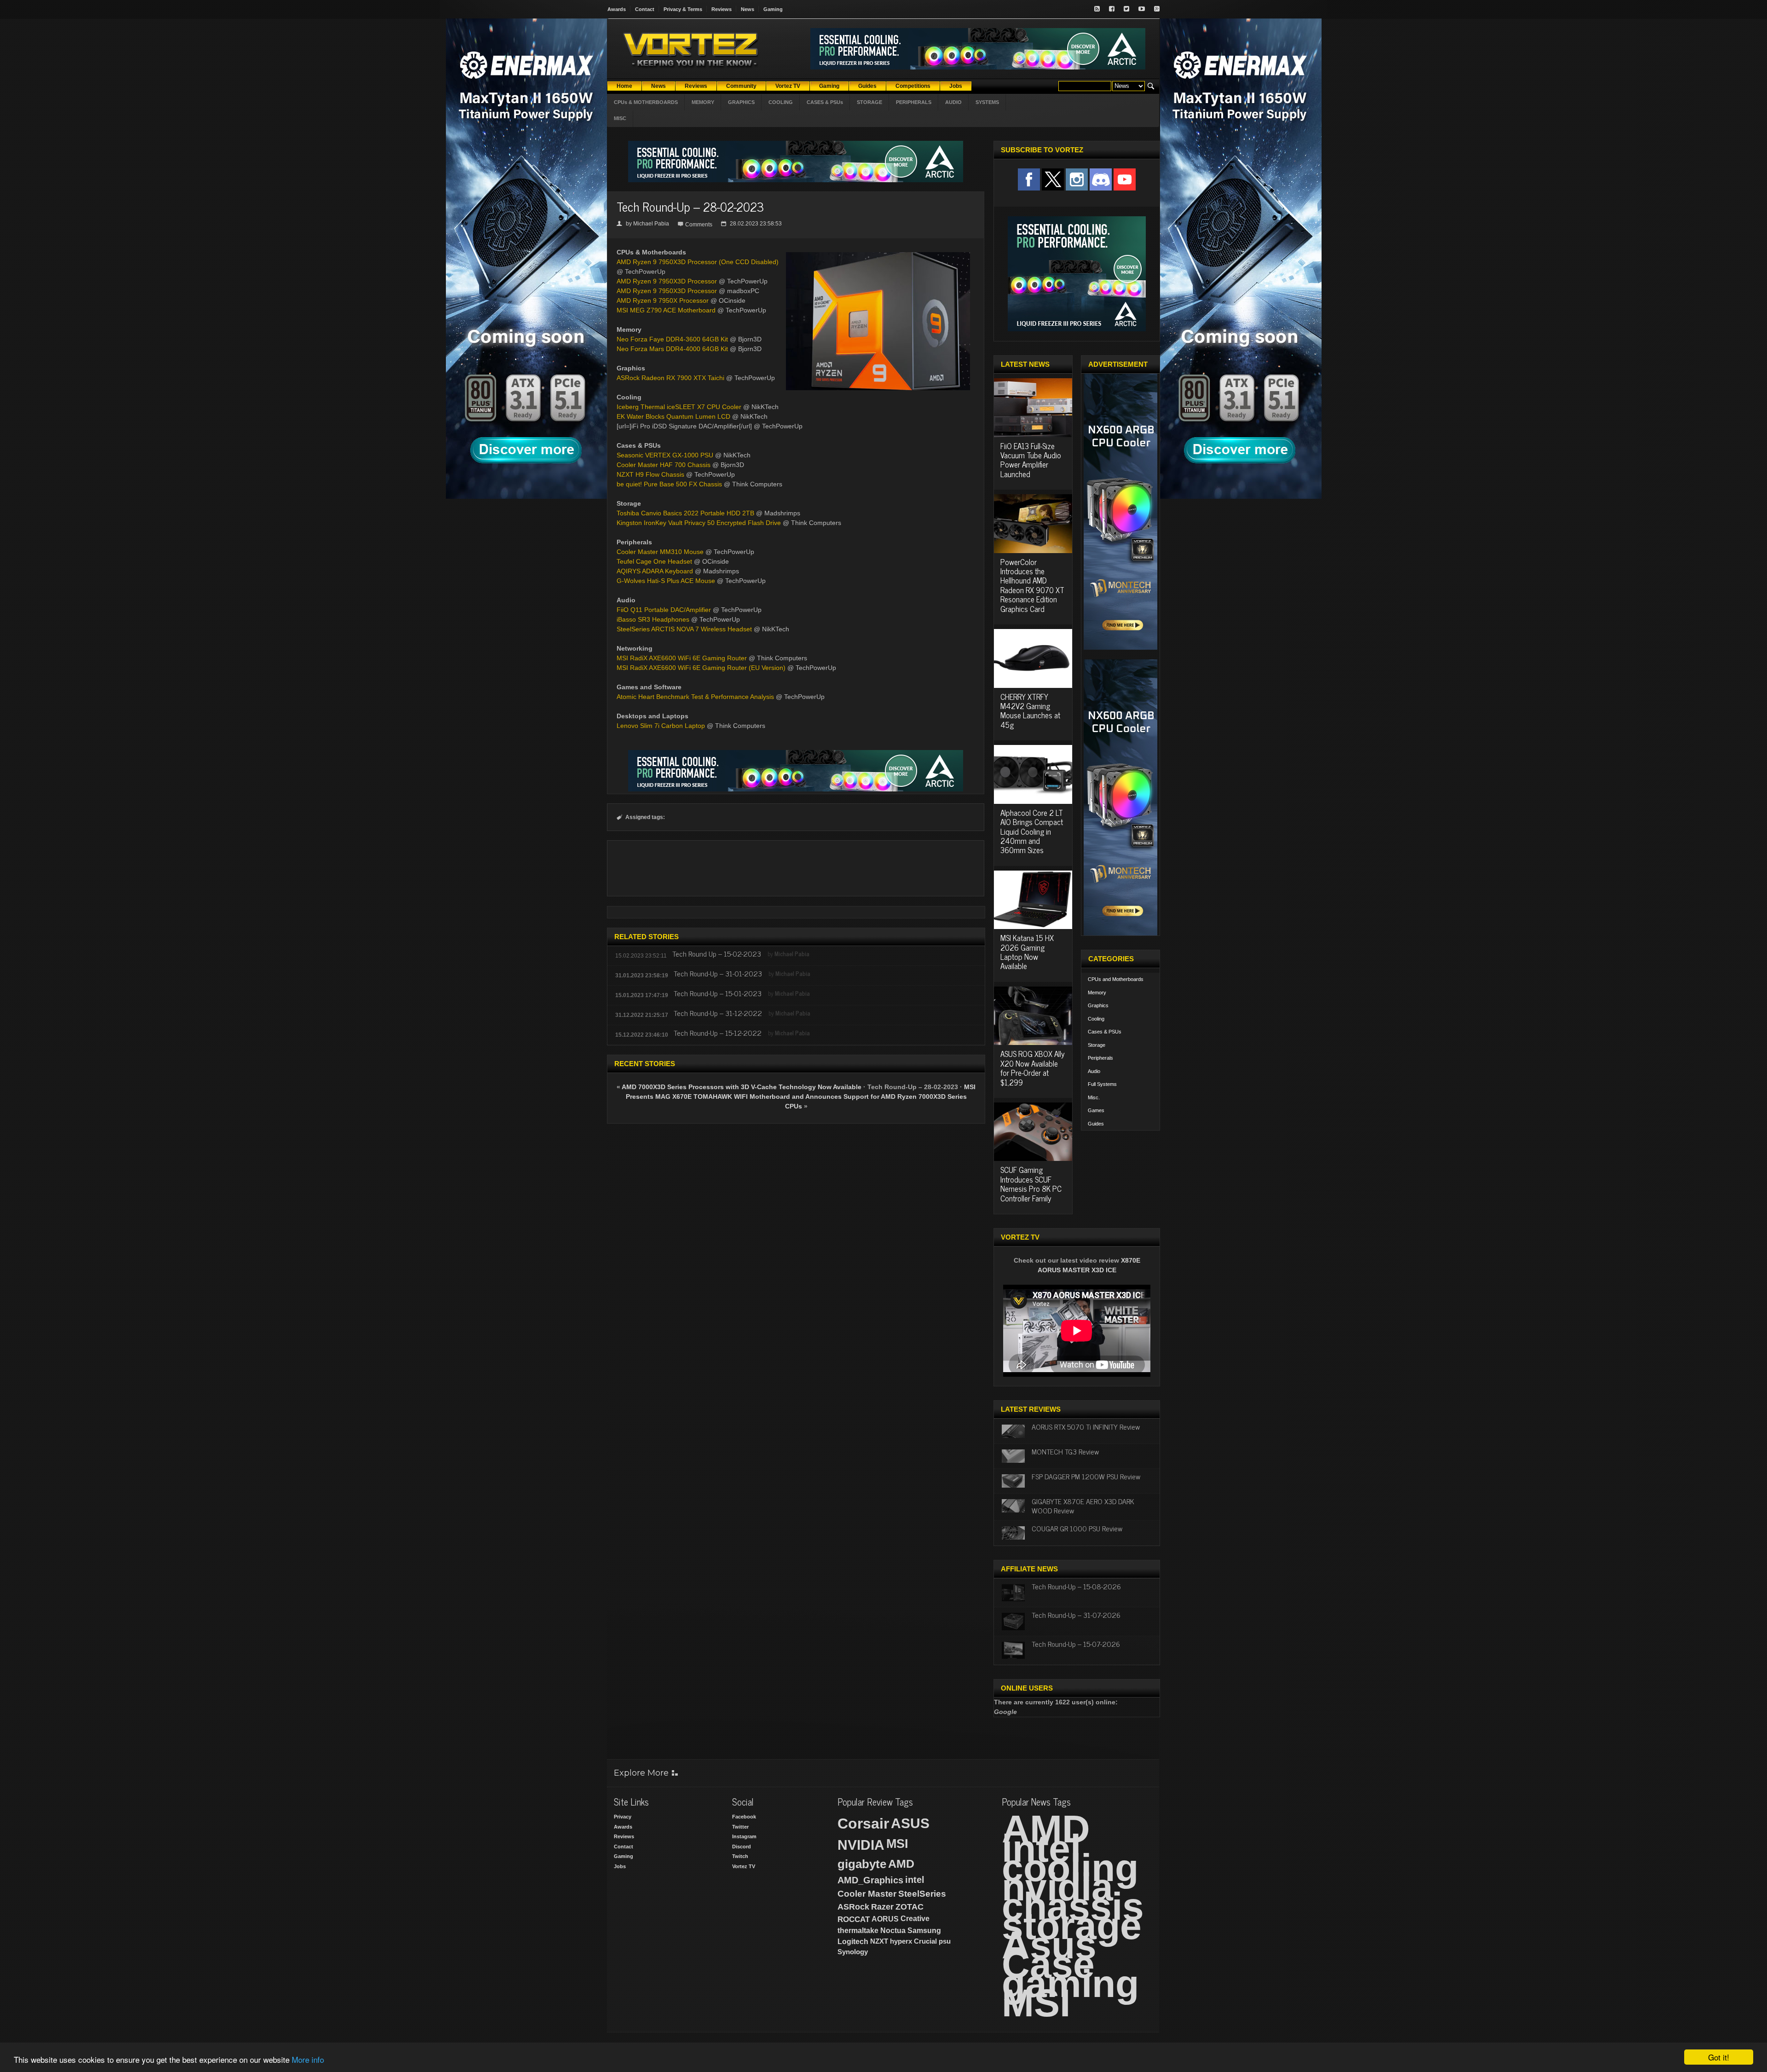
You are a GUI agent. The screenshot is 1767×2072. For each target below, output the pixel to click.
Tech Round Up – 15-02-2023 (717, 953)
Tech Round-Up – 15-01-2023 (718, 993)
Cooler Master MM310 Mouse (660, 552)
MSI (897, 1844)
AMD (901, 1864)
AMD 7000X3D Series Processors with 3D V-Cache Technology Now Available (742, 1087)
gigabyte (862, 1864)
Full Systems (1102, 1084)
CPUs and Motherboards (1116, 979)
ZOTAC (909, 1907)
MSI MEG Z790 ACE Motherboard (666, 310)
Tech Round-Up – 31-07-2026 (1076, 1615)
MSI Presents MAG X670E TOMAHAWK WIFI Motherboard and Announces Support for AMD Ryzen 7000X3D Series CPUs (801, 1097)
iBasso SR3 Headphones (653, 619)
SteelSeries (922, 1894)
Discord (742, 1847)
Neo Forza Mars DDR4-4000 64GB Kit (672, 349)
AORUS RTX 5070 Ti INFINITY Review (1086, 1426)
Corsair (863, 1824)
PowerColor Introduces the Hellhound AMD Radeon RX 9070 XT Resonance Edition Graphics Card (1032, 585)
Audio (1094, 1071)
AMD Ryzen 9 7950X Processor (663, 300)
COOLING (781, 102)
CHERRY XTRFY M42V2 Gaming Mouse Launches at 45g (1030, 711)
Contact (645, 9)
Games (1096, 1110)
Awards (617, 9)
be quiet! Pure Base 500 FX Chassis (669, 484)
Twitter (740, 1827)
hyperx (901, 1941)
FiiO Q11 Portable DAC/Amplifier (664, 610)
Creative (915, 1919)
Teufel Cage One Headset (654, 561)
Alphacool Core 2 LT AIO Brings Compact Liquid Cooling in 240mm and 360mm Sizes (1032, 831)
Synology (853, 1952)
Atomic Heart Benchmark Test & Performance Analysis (695, 697)
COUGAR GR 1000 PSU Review (1077, 1528)
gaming (1070, 1984)
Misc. (1094, 1097)
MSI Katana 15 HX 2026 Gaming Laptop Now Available (1027, 952)
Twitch (740, 1856)
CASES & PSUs (825, 102)
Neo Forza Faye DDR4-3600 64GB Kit (672, 339)
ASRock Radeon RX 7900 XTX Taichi (670, 378)
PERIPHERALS (914, 102)
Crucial (925, 1941)
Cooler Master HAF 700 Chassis (664, 465)
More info (308, 2059)
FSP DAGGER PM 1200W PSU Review (1086, 1476)
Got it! (1719, 2057)
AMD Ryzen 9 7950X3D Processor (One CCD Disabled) (698, 262)
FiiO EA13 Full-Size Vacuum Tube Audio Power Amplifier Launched (1031, 460)
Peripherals (1100, 1058)
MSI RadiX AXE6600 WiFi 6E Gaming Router (682, 658)
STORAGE (869, 102)
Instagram (744, 1836)
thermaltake (858, 1931)
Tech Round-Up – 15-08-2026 (1076, 1586)
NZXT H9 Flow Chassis (650, 474)
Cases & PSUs (1105, 1032)
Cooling (1096, 1019)
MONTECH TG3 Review (1065, 1451)
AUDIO (953, 102)
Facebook (744, 1817)
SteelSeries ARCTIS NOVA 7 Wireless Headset (684, 629)
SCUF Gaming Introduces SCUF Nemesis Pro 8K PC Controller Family (1031, 1184)
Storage (1097, 1045)
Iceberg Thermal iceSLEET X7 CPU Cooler (679, 407)
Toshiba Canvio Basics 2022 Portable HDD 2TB (685, 513)
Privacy (623, 1817)
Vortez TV (744, 1866)
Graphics (1098, 1005)
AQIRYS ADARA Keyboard (655, 571)
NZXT (879, 1941)
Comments (699, 225)
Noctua (893, 1931)
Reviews (722, 9)
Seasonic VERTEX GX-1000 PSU (665, 455)
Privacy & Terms (683, 9)
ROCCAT (854, 1919)
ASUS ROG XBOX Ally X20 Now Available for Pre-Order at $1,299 (1033, 1068)
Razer (882, 1907)
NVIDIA (861, 1845)
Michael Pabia (651, 224)
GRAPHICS (741, 102)
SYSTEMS (987, 102)
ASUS (910, 1823)
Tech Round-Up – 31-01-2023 (718, 973)
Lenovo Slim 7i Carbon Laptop (661, 726)
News (748, 9)
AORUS (885, 1919)
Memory (1097, 993)
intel (915, 1880)
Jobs (620, 1866)
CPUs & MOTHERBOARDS (646, 102)
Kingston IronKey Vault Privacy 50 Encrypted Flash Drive (699, 523)
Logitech (853, 1942)
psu (945, 1941)
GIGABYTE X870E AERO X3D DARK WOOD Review (1083, 1505)
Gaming (773, 9)
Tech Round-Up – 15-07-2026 (1076, 1644)
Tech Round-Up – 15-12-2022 (718, 1033)
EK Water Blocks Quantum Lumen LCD (673, 416)
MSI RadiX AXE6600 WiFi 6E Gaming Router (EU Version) (701, 668)
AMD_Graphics (870, 1880)
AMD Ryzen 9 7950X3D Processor (667, 281)
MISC (620, 118)
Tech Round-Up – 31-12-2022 (718, 1013)
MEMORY (703, 102)
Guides (1096, 1124)
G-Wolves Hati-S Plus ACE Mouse (666, 581)
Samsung (924, 1931)
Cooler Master (867, 1894)
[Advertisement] (796, 868)
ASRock (853, 1907)
